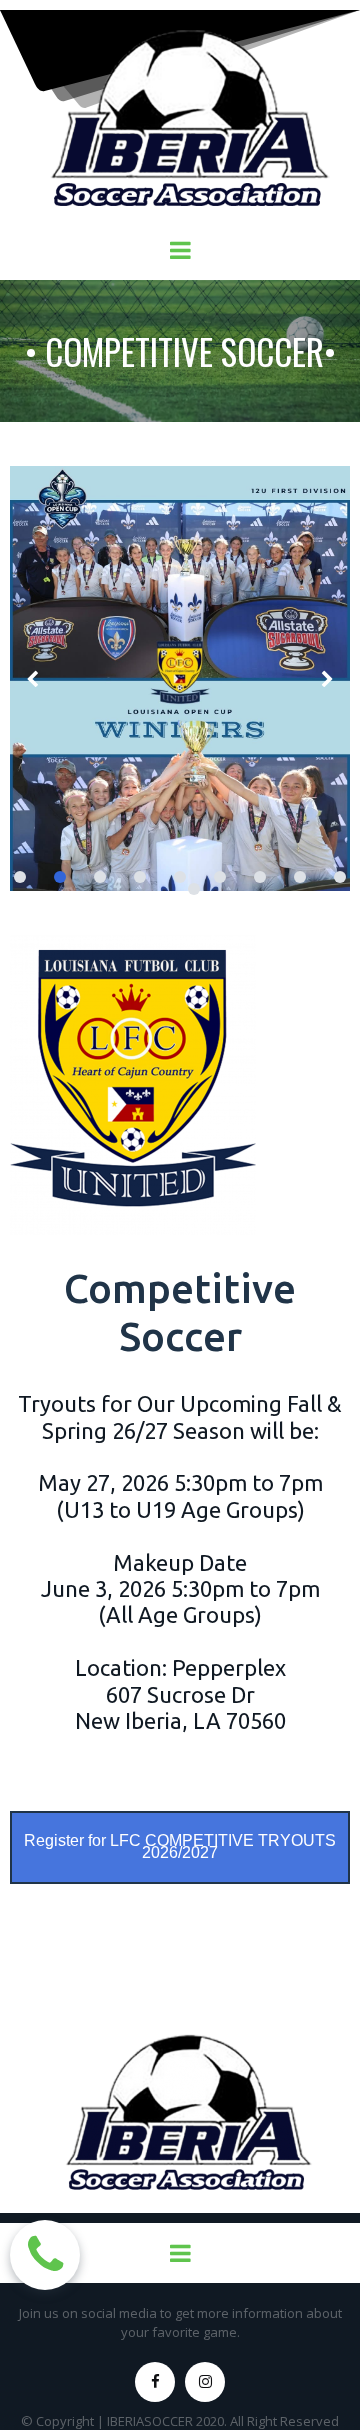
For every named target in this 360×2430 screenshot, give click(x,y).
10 (194, 889)
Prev (32, 678)
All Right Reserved (284, 2421)
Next (327, 678)
